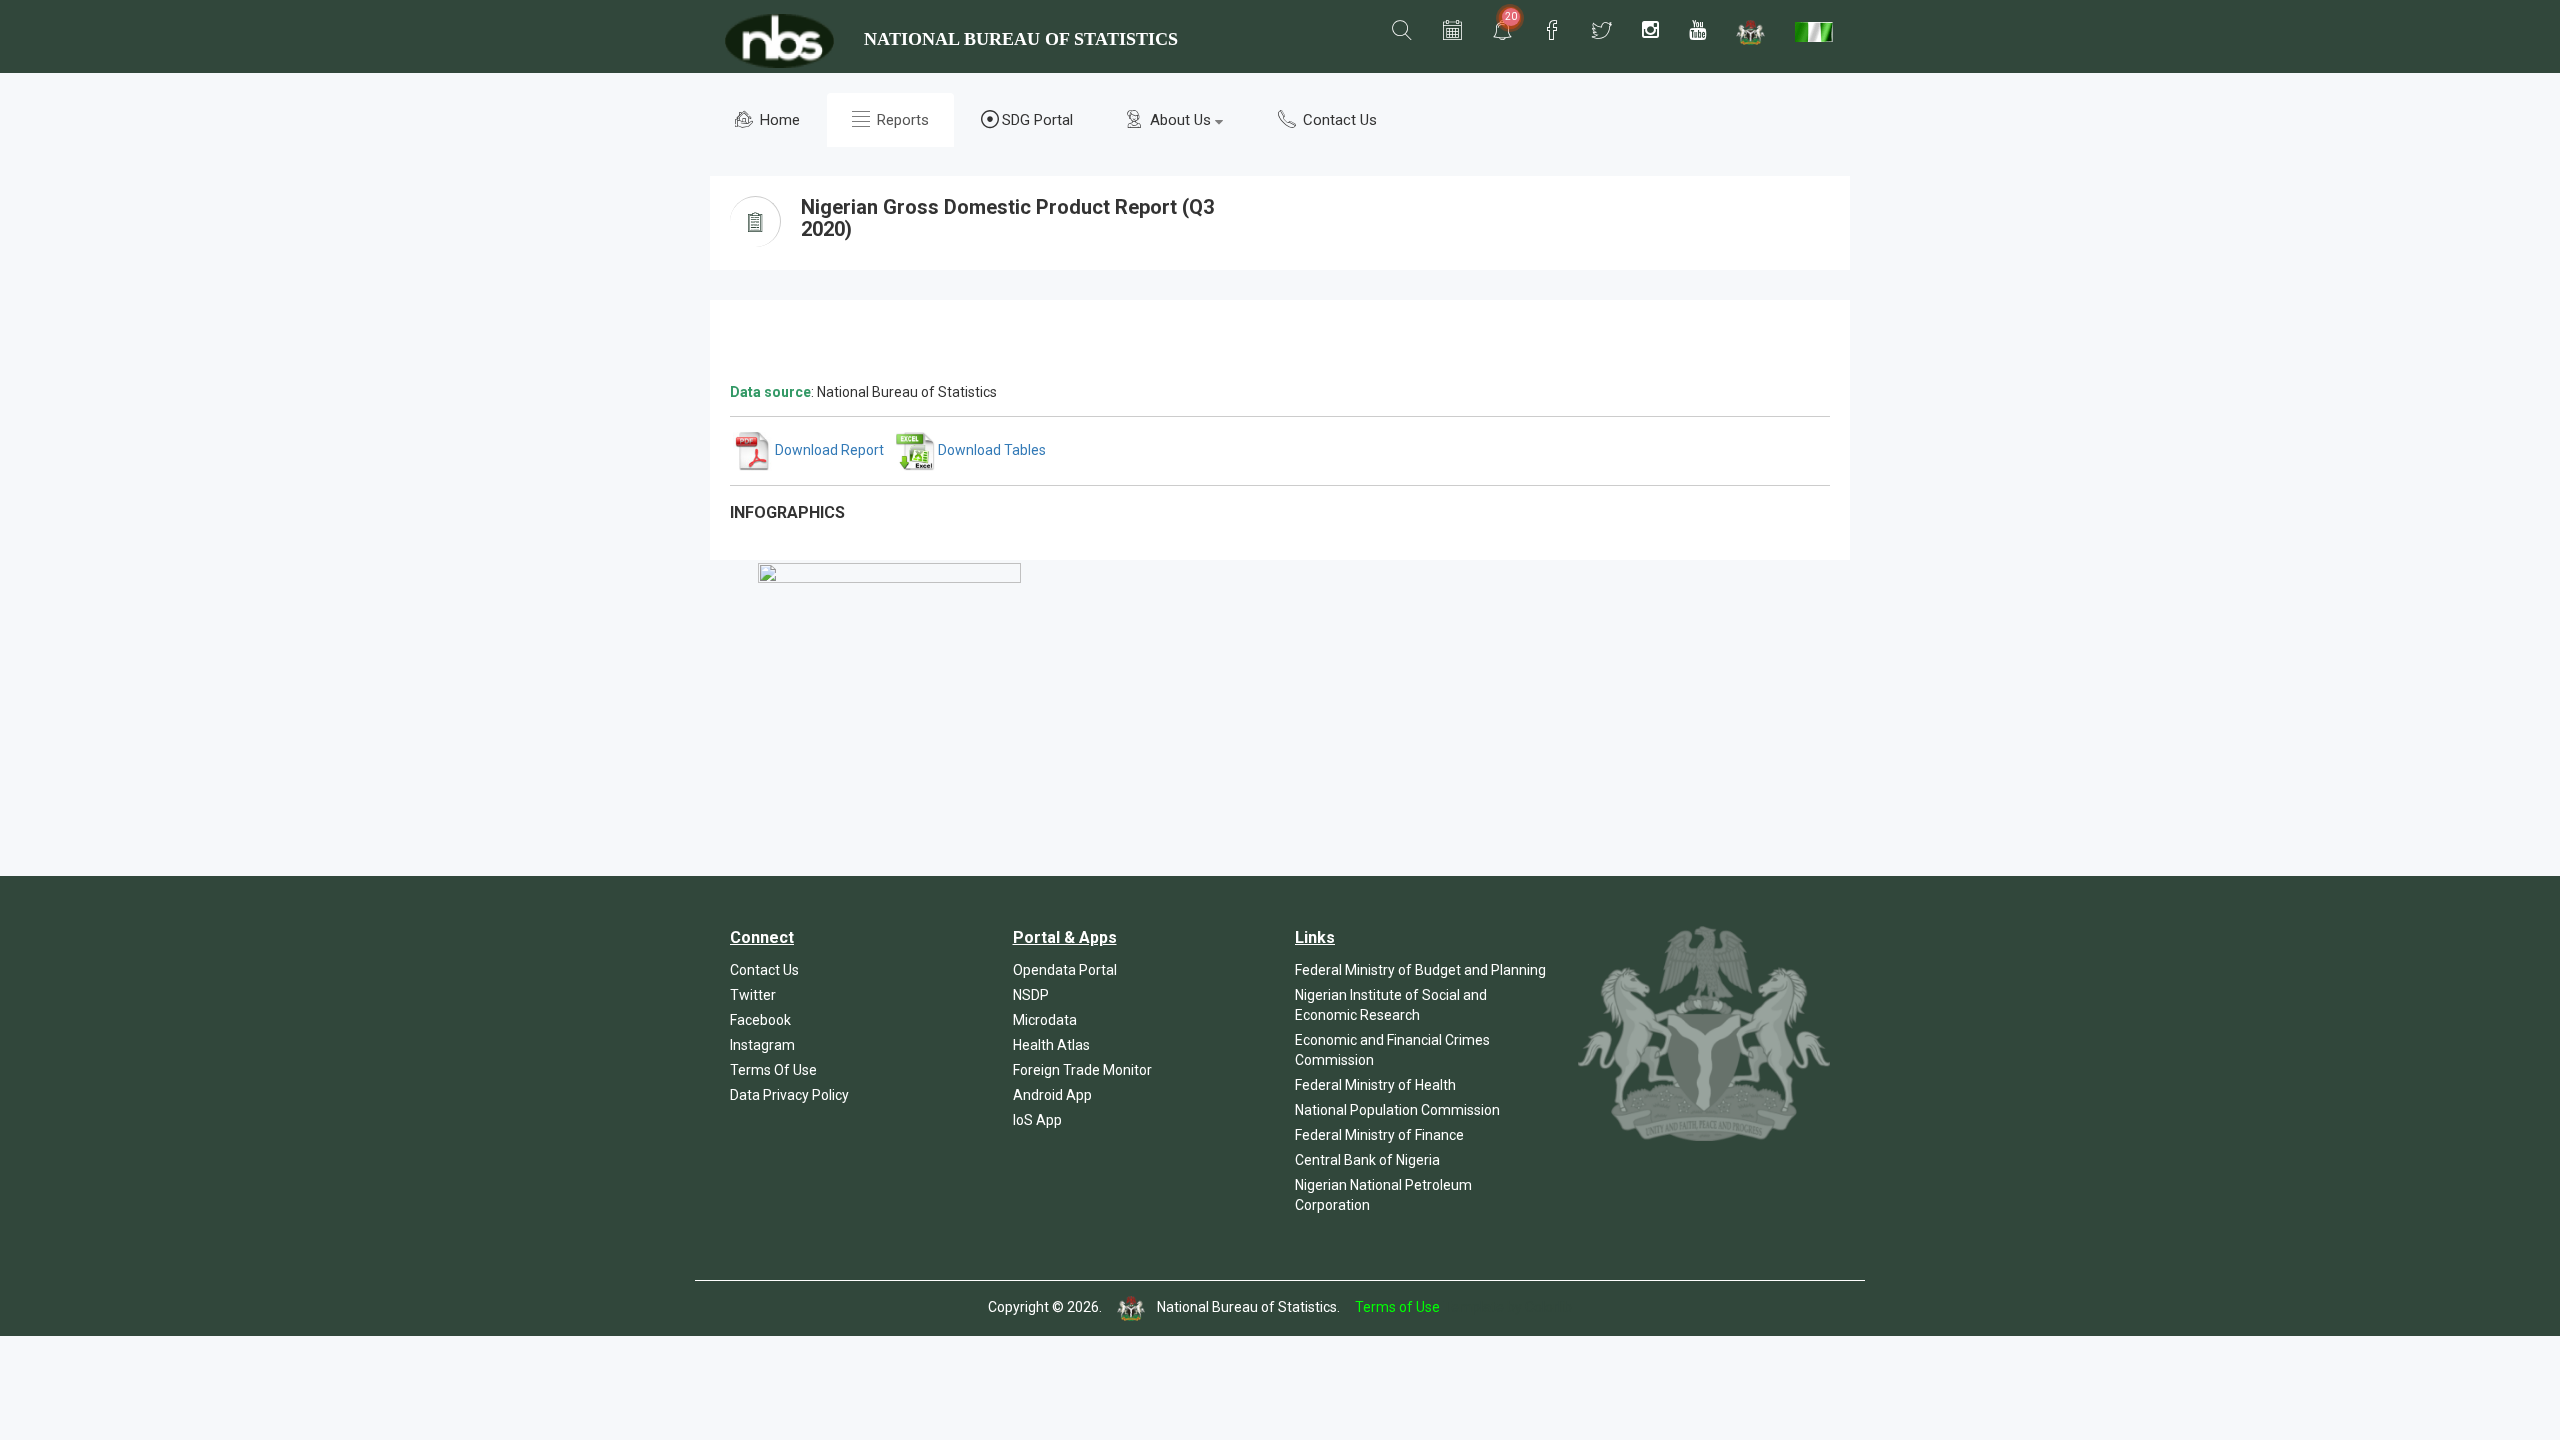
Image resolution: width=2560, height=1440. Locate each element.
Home (778, 120)
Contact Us (1338, 120)
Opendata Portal (1065, 970)
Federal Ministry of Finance (1379, 1135)
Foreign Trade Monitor (1082, 1070)
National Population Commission (1397, 1110)
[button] (1402, 31)
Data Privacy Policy (789, 1095)
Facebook (760, 1020)
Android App (1052, 1095)
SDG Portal (1037, 120)
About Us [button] (1180, 120)
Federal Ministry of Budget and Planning (1420, 970)
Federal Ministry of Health (1375, 1085)
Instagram (762, 1045)
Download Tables (990, 450)
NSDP (1031, 995)
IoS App (1037, 1120)
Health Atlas (1051, 1045)
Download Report (828, 450)
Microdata (1045, 1020)
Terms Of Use (773, 1070)
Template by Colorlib (1507, 1307)
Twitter (753, 995)
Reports (901, 120)
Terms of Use (1397, 1307)
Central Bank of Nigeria (1367, 1160)
